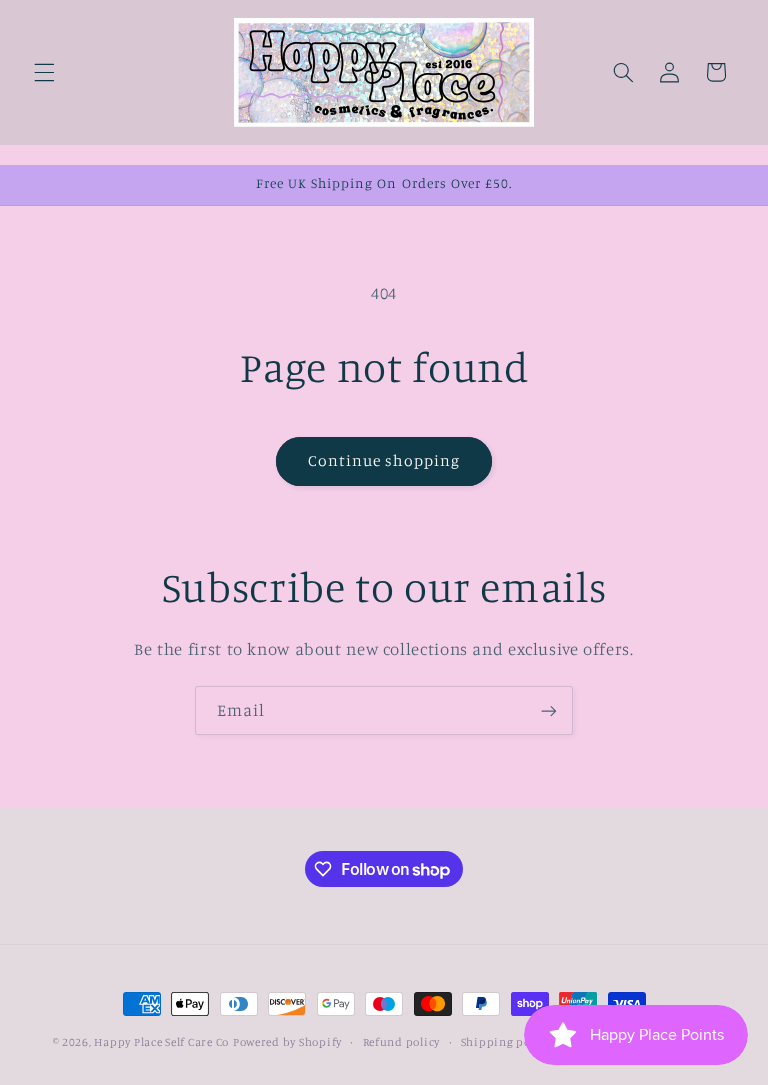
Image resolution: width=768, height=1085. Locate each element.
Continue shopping (384, 460)
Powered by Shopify (287, 1042)
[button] (44, 72)
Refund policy (402, 1042)
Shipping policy (506, 1042)
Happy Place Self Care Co (161, 1042)
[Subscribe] (549, 710)
